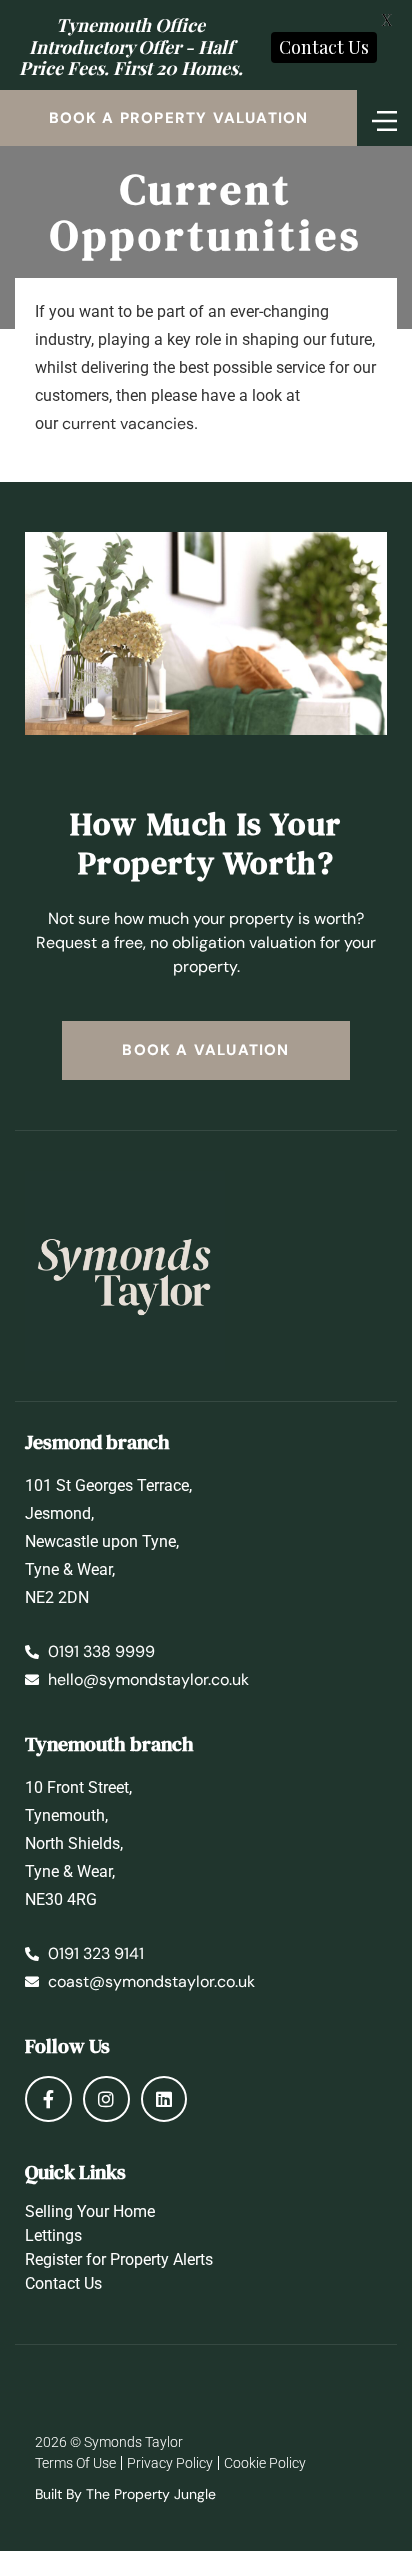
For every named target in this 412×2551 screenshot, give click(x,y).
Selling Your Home (90, 2211)
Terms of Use (75, 2463)
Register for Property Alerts (119, 2259)
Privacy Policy (170, 2463)
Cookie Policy (265, 2463)
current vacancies (128, 423)
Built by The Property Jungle (125, 2494)
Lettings (53, 2235)
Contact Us (63, 2283)
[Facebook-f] (48, 2099)
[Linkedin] (164, 2099)
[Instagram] (106, 2099)
